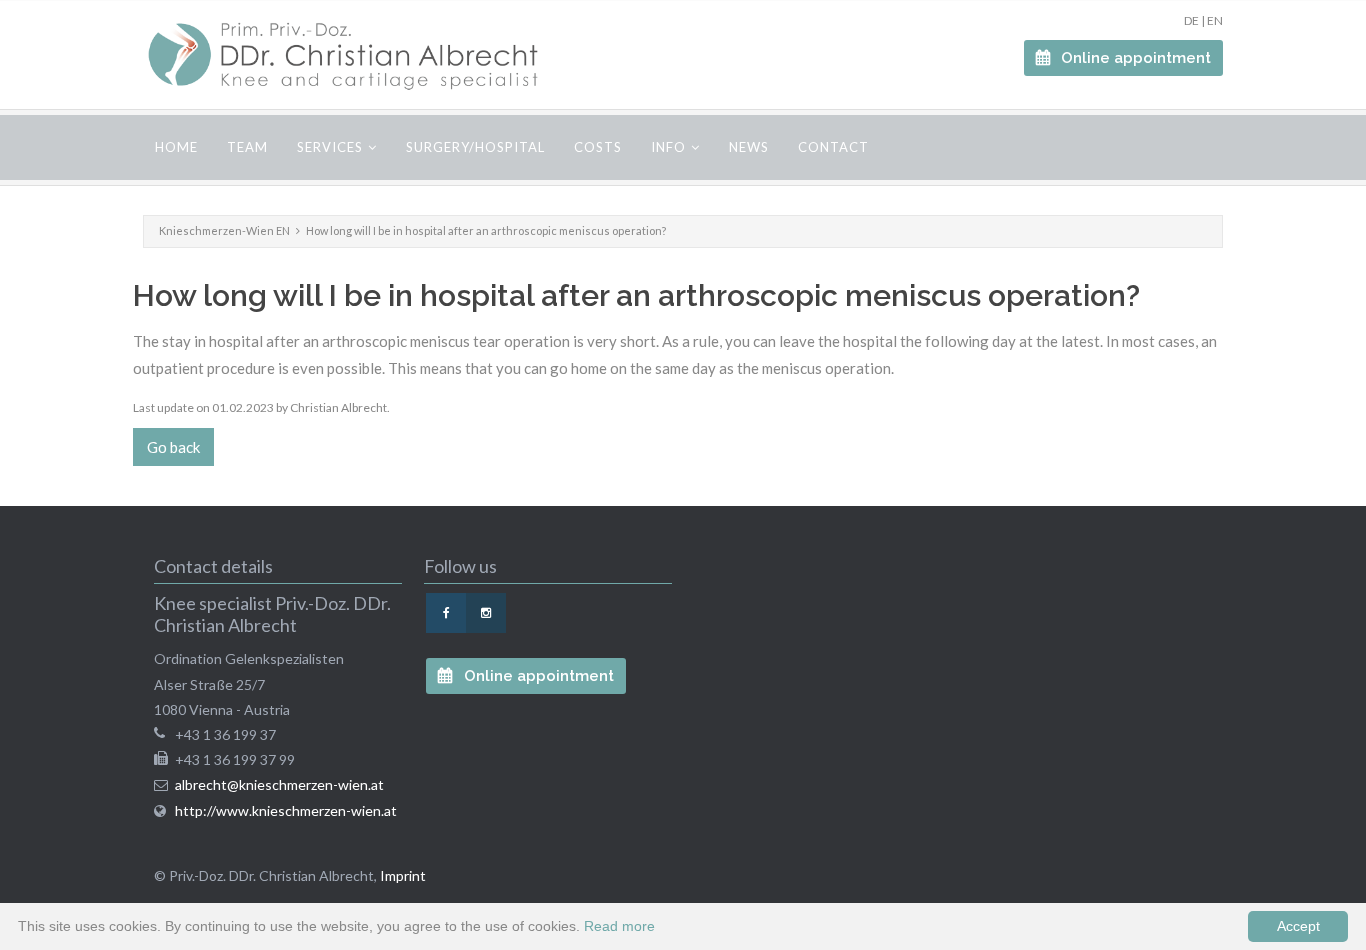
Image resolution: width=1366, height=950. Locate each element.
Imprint (403, 875)
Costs (598, 147)
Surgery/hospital (475, 147)
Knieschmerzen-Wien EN (224, 230)
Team (247, 147)
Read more (619, 926)
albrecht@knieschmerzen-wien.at (279, 784)
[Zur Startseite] (343, 55)
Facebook (446, 613)
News (749, 147)
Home (176, 147)
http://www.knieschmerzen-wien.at (286, 810)
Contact (833, 147)
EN (1215, 20)
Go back (173, 447)
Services (330, 147)
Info (668, 147)
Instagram (486, 613)
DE (1191, 20)
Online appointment (1134, 58)
